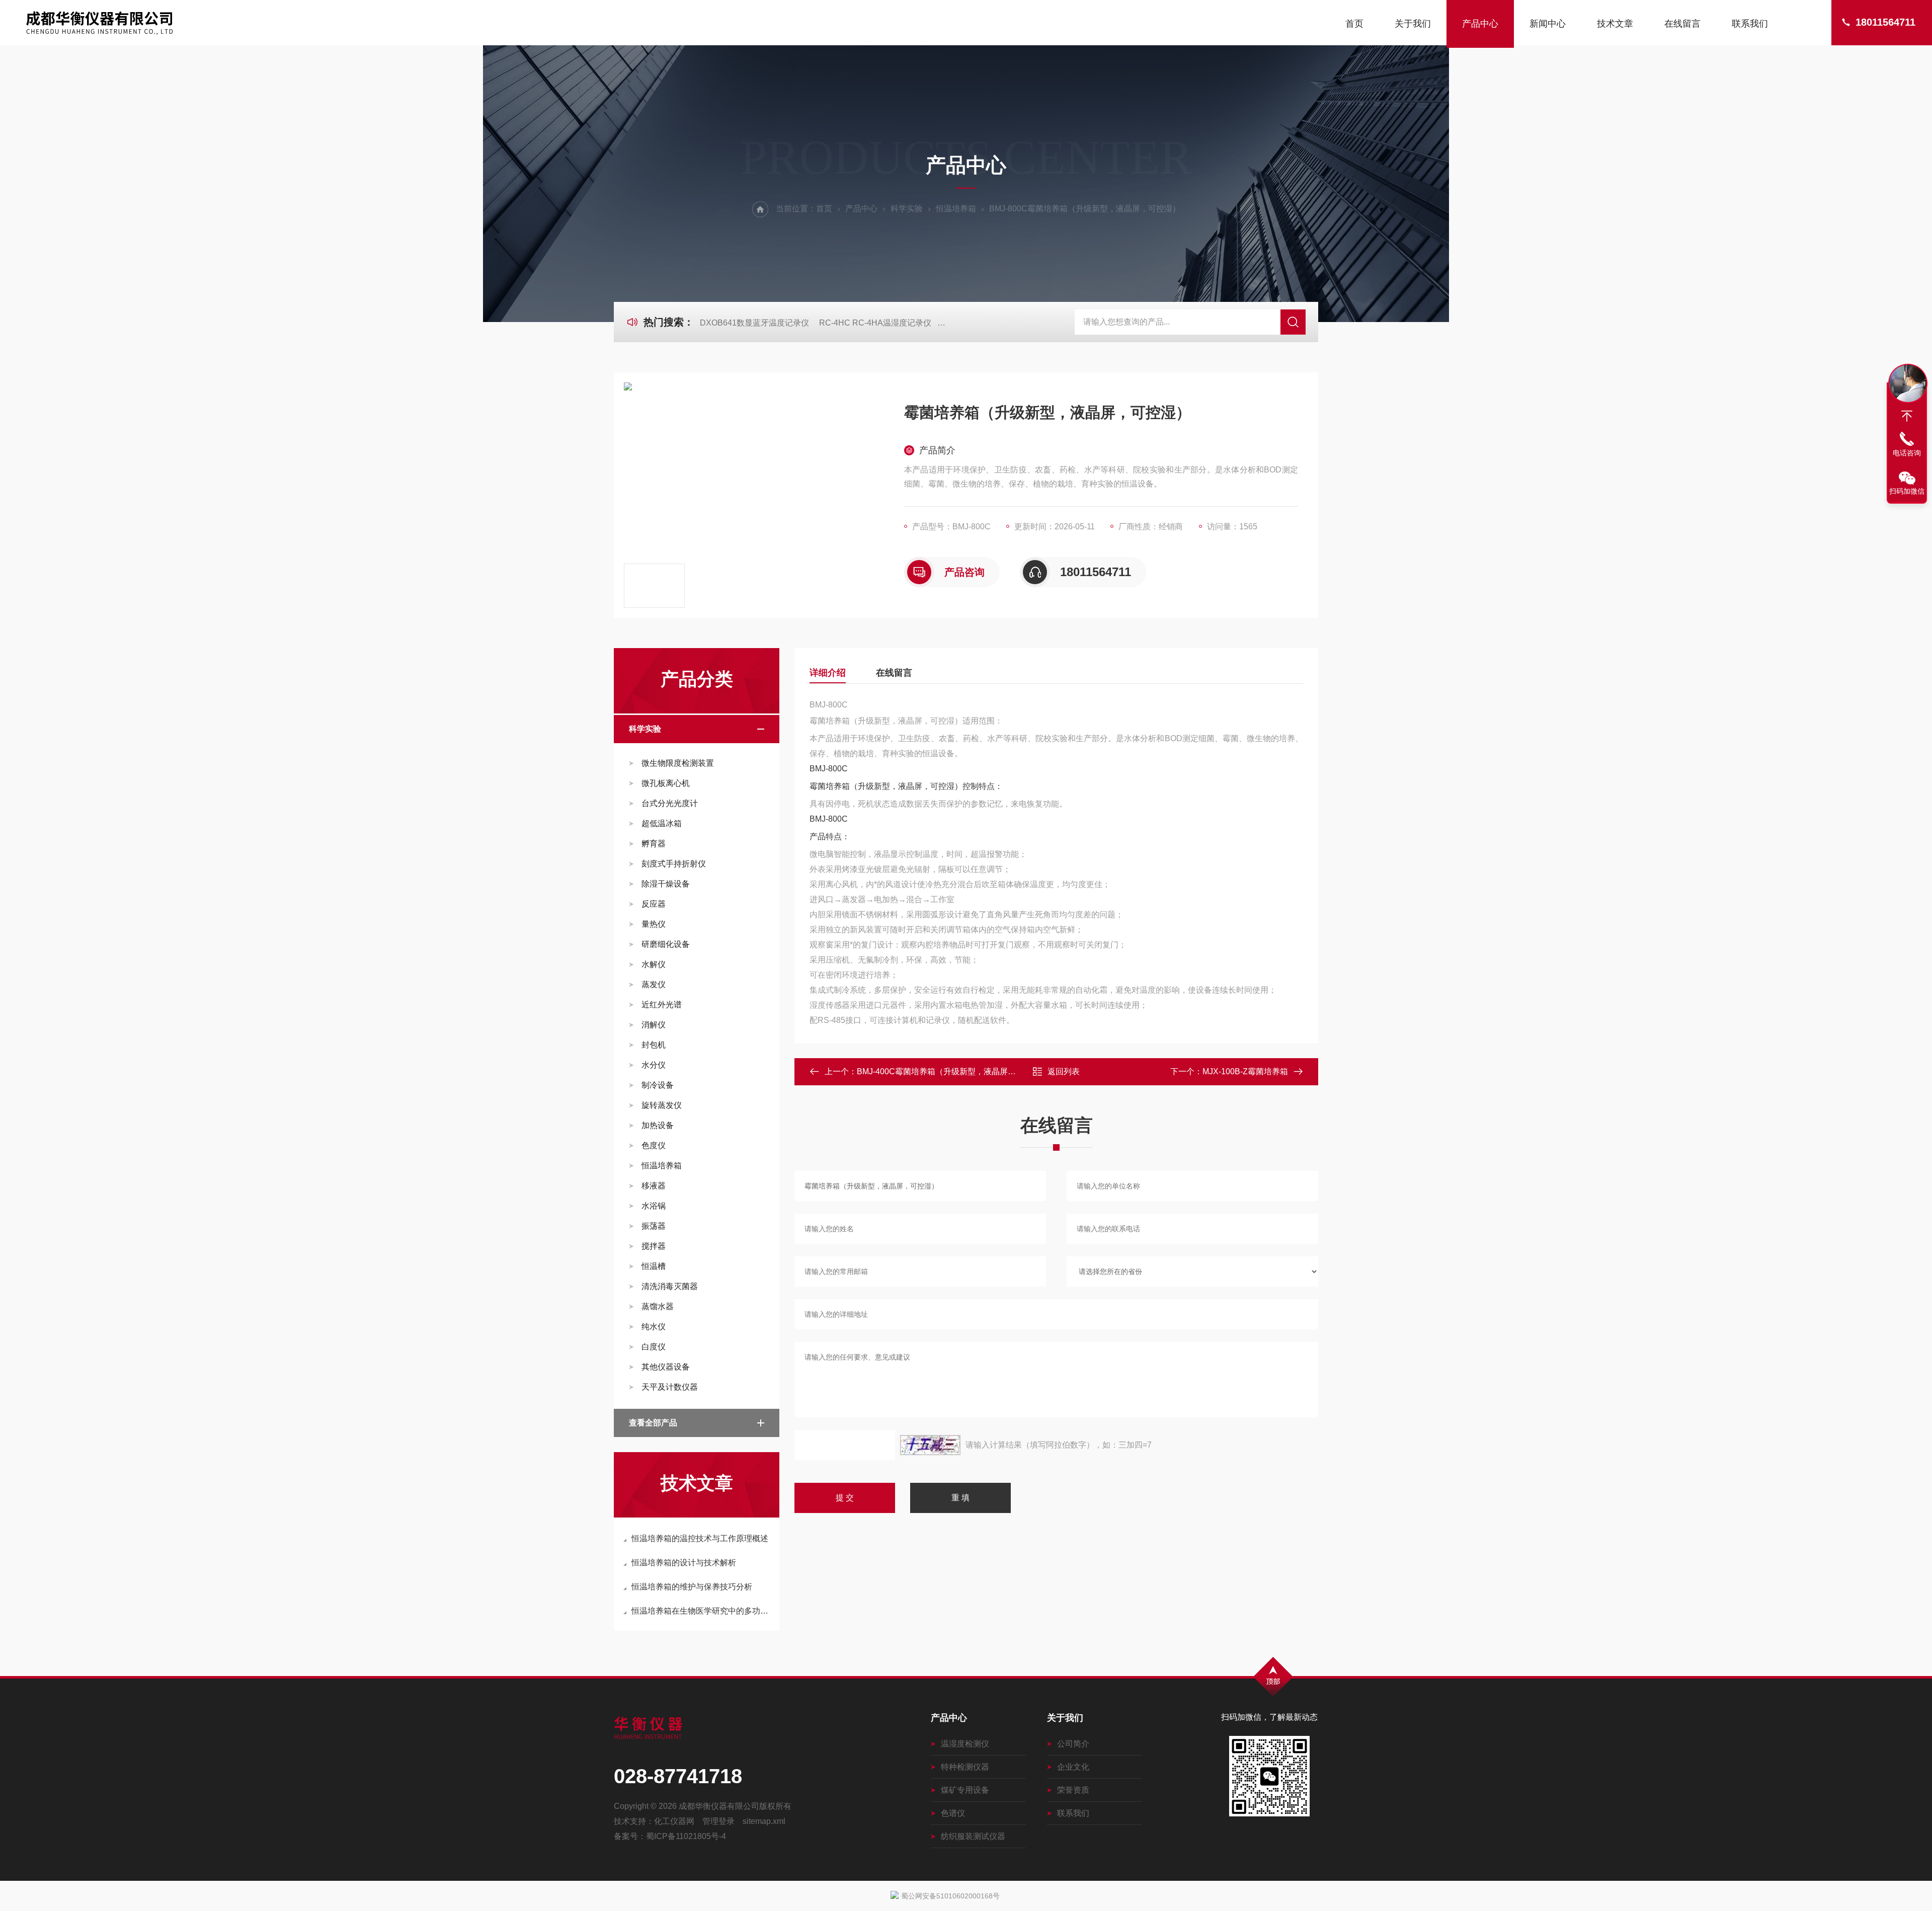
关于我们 (1413, 24)
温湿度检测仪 (965, 1744)
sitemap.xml (764, 1821)
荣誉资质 (1073, 1790)
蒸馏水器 (658, 1306)
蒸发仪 (654, 984)
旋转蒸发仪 (662, 1105)
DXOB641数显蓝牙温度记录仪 (754, 323)
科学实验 (907, 209)
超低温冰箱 (662, 823)
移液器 (654, 1186)
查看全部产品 (653, 1423)
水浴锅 (654, 1206)
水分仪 (654, 1065)
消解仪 (654, 1025)
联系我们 (1750, 24)
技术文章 (1615, 24)
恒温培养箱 (956, 209)
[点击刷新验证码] (930, 1445)
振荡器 (654, 1226)
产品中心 (1480, 24)
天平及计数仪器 (670, 1387)
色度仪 (654, 1145)
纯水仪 (654, 1327)
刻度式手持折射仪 (674, 864)
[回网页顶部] (1907, 416)
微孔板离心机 (666, 783)
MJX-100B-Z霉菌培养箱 (1245, 1071)
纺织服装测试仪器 (973, 1836)
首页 (1354, 24)
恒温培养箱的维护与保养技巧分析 (692, 1587)
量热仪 (654, 924)
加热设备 (658, 1125)
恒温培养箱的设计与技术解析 (684, 1563)
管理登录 (718, 1821)
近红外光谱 (662, 1005)
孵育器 (654, 844)
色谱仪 (953, 1813)
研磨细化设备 (666, 944)
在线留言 (1682, 24)
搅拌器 (654, 1246)
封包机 (654, 1045)
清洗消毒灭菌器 (670, 1286)
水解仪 (654, 964)
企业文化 (1073, 1767)
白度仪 (654, 1347)
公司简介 (1073, 1744)
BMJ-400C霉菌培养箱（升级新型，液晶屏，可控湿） (952, 1071)
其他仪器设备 (666, 1367)
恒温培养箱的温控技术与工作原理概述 (700, 1538)
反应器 (654, 904)
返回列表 (1064, 1071)
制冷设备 (658, 1085)
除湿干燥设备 (666, 884)
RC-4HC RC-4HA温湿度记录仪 (875, 323)
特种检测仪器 (965, 1767)
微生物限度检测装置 (678, 763)
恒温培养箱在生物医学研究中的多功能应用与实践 (702, 1611)
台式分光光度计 (670, 803)
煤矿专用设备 (965, 1790)
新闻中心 (1548, 24)
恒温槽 (654, 1266)
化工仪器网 (674, 1821)
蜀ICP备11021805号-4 (686, 1836)
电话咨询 (1907, 453)
